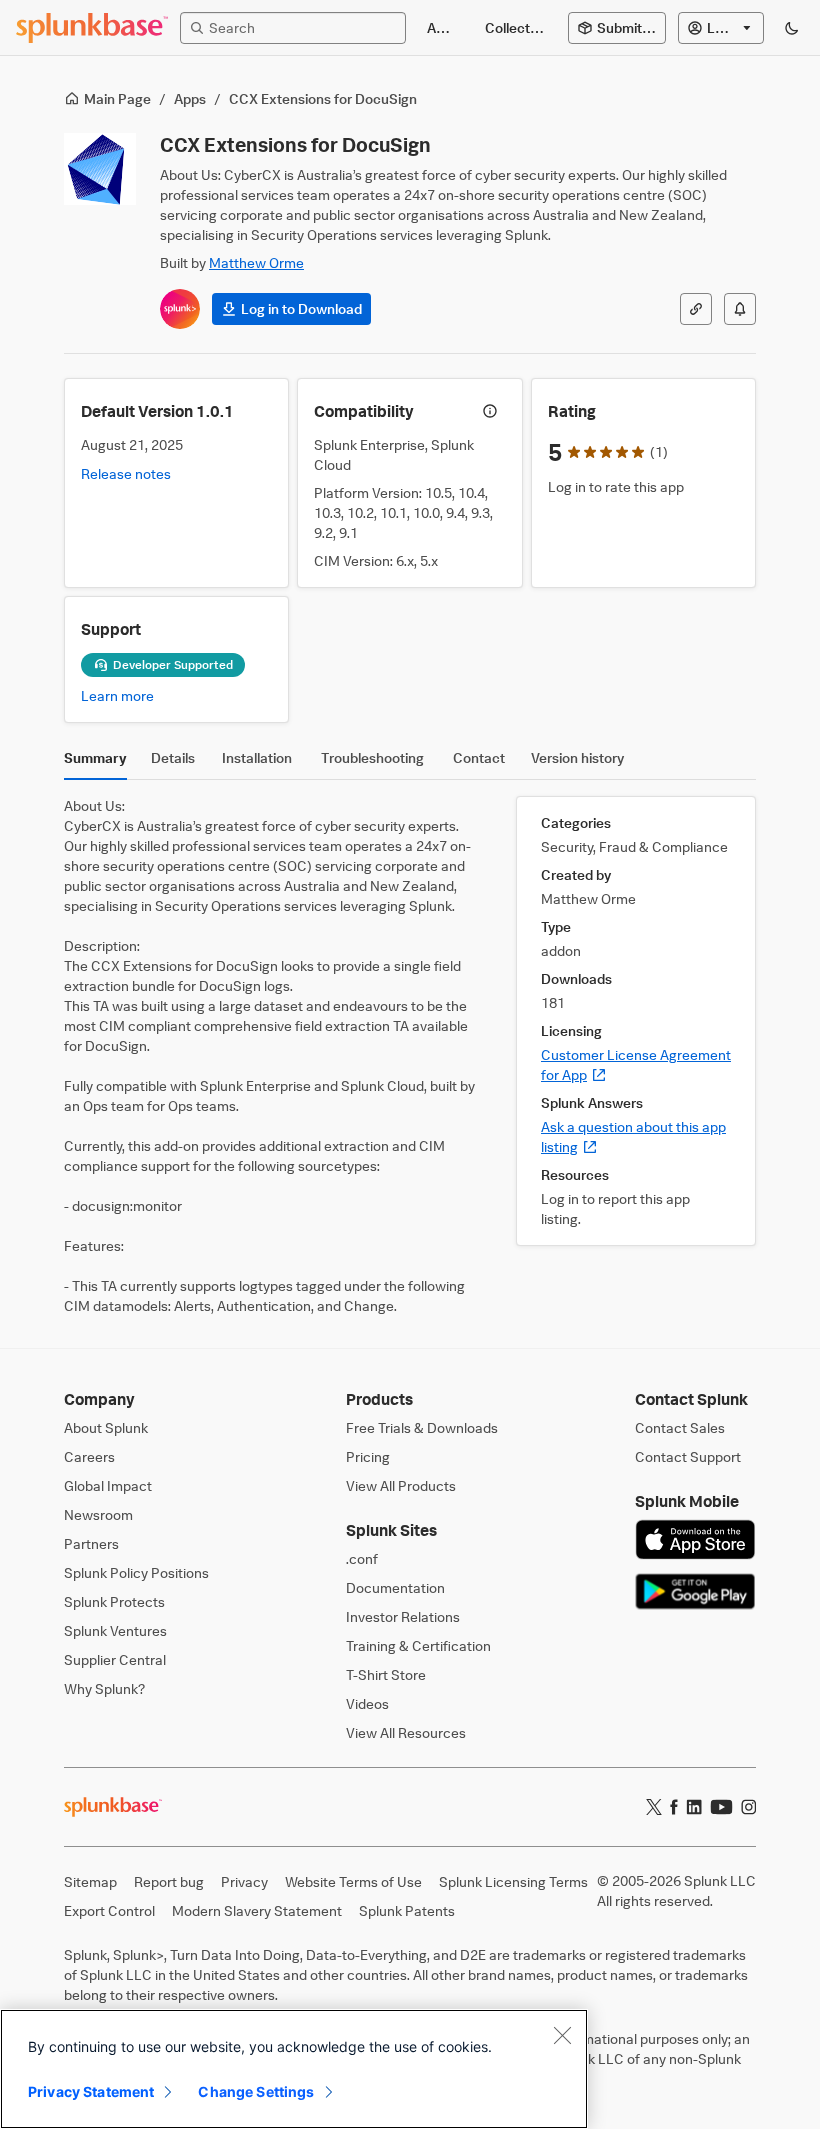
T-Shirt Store (386, 1674)
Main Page (117, 98)
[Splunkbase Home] (92, 28)
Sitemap (90, 1881)
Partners (91, 1543)
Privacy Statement (91, 2091)
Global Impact (108, 1485)
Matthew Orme (256, 262)
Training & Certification (418, 1645)
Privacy (244, 1881)
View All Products (401, 1485)
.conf (362, 1558)
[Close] (562, 2035)
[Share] (696, 309)
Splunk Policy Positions (136, 1572)
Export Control (109, 1910)
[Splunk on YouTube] (721, 1807)
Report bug (169, 1881)
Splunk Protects (114, 1601)
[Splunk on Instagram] (748, 1807)
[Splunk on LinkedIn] (694, 1807)
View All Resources (406, 1732)
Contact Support (688, 1456)
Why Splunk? (104, 1688)
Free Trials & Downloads (422, 1427)
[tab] (95, 763)
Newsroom (98, 1514)
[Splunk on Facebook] (674, 1807)
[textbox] (303, 27)
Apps (190, 98)
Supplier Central (115, 1659)
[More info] (490, 411)
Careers (89, 1456)
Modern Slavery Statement (257, 1910)
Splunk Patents (407, 1910)
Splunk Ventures (115, 1630)
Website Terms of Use (353, 1881)
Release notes (126, 473)
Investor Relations (403, 1616)
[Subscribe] (740, 309)
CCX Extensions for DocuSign (323, 98)
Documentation (395, 1587)
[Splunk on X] (654, 1807)
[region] (294, 2069)
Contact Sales (680, 1427)
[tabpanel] (410, 1056)
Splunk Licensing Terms (513, 1881)
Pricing (368, 1456)
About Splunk (106, 1427)
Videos (367, 1703)
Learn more (117, 695)
